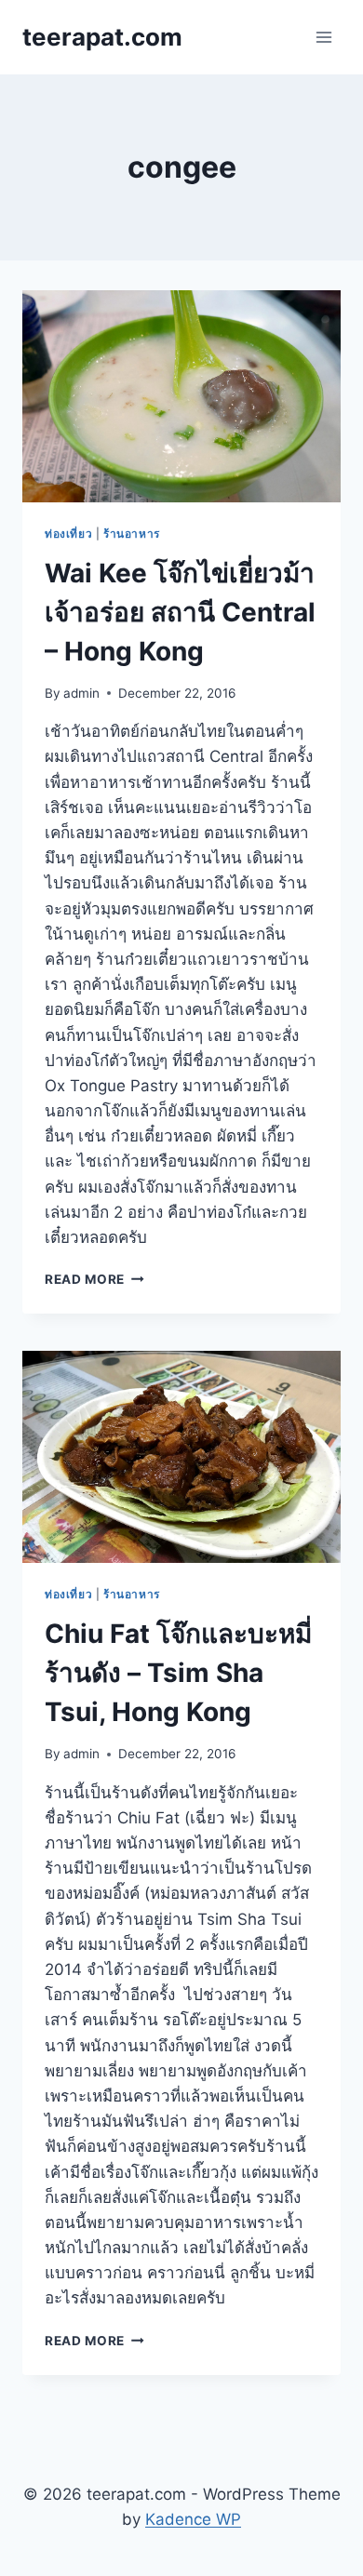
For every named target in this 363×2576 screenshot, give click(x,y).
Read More (94, 1279)
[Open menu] (323, 37)
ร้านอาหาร (132, 534)
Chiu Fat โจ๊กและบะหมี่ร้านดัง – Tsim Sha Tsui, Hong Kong (178, 1673)
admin (81, 693)
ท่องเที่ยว (68, 534)
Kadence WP (193, 2519)
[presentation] (181, 396)
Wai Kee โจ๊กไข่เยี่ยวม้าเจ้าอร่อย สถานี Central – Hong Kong (180, 612)
